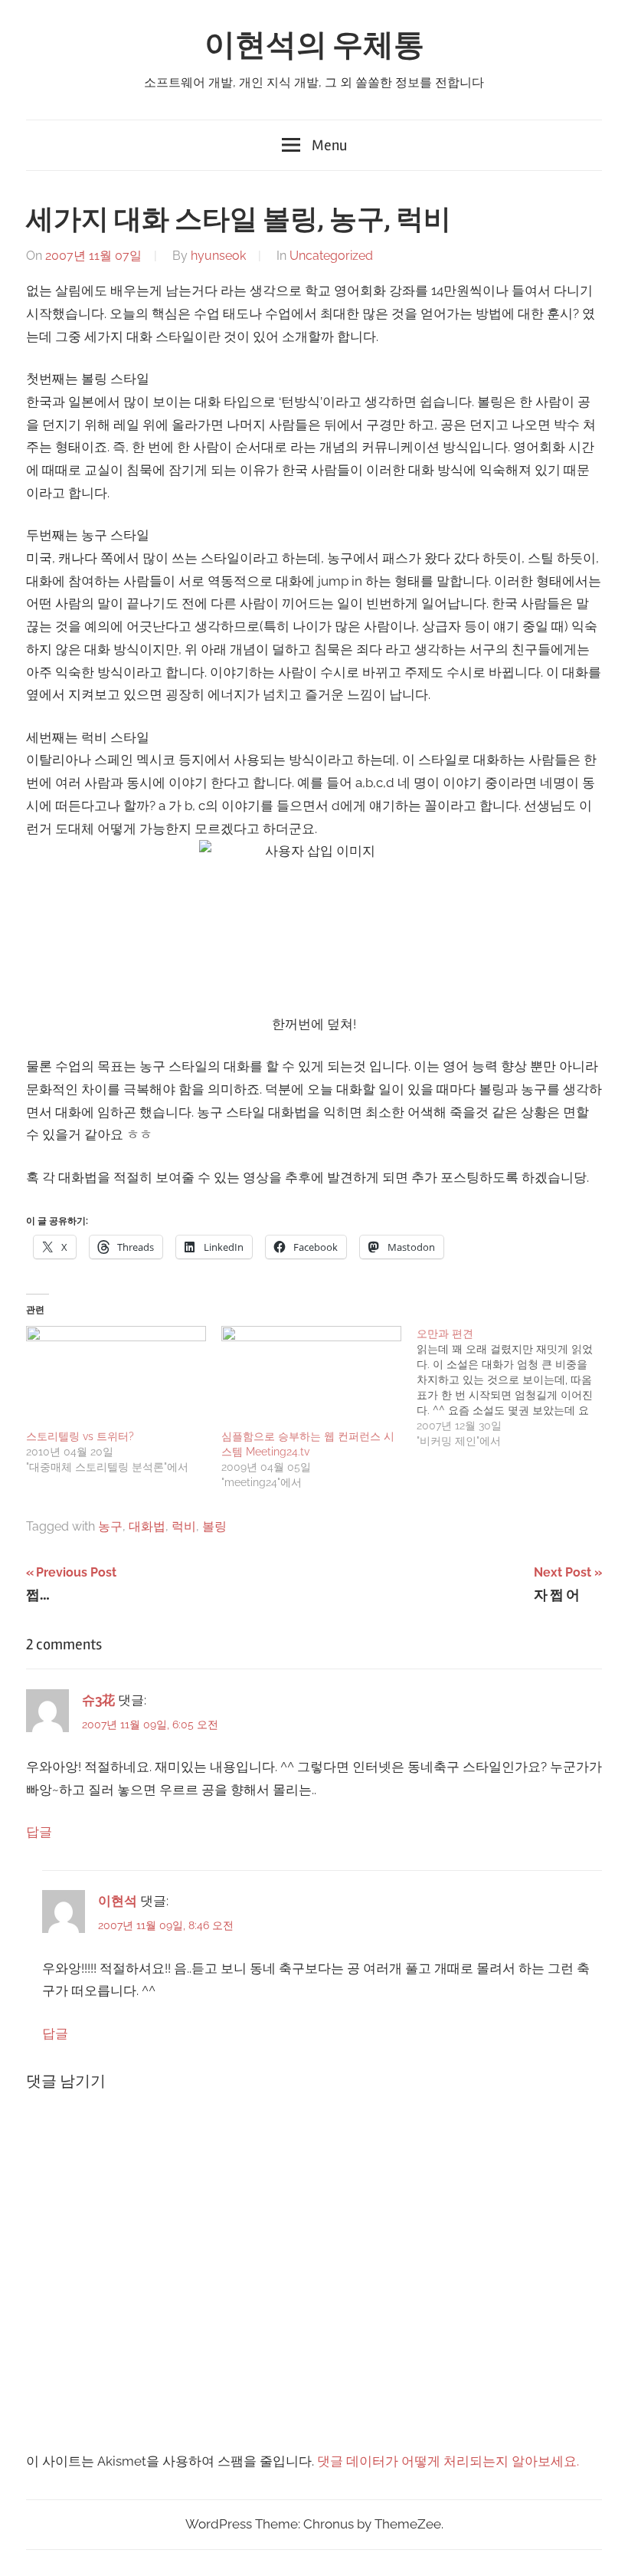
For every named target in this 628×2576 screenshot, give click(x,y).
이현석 (118, 1901)
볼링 (214, 1526)
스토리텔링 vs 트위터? (80, 1436)
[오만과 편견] (514, 1387)
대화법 (147, 1526)
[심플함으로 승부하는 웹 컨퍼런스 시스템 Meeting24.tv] (311, 1377)
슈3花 (98, 1700)
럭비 (184, 1526)
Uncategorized (331, 256)
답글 (39, 1832)
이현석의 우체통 (314, 46)
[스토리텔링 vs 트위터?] (116, 1377)
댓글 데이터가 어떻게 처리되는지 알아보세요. (448, 2461)
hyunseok (218, 256)
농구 (110, 1526)
